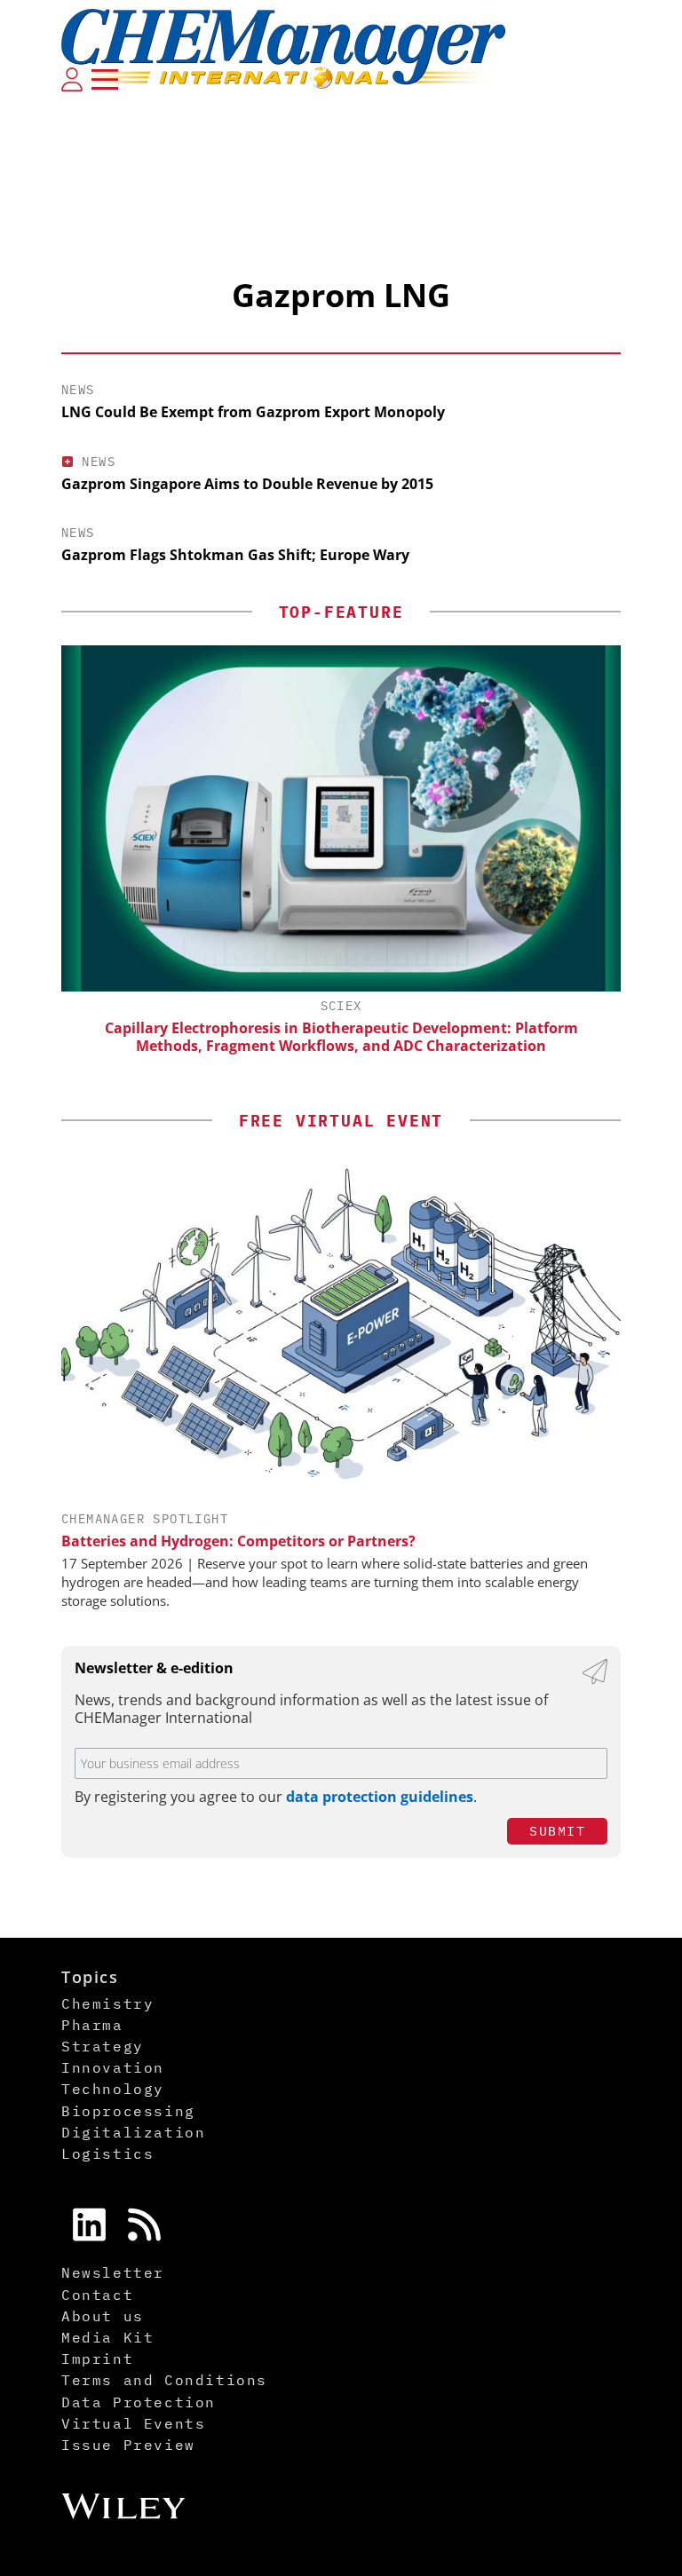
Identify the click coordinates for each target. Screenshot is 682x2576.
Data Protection (139, 2402)
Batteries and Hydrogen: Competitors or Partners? (238, 1541)
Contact (97, 2295)
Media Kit (107, 2337)
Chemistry (107, 2003)
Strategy (103, 2046)
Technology (113, 2089)
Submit (557, 1831)
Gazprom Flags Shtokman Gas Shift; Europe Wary (235, 555)
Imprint (97, 2359)
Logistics (107, 2153)
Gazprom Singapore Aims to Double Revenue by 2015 (247, 484)
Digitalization (133, 2132)
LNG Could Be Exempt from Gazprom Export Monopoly (253, 412)
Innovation (113, 2067)
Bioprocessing (128, 2111)
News (78, 390)
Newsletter (113, 2272)
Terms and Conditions (164, 2380)
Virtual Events (133, 2423)
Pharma (92, 2025)
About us (103, 2316)
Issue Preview (128, 2445)
